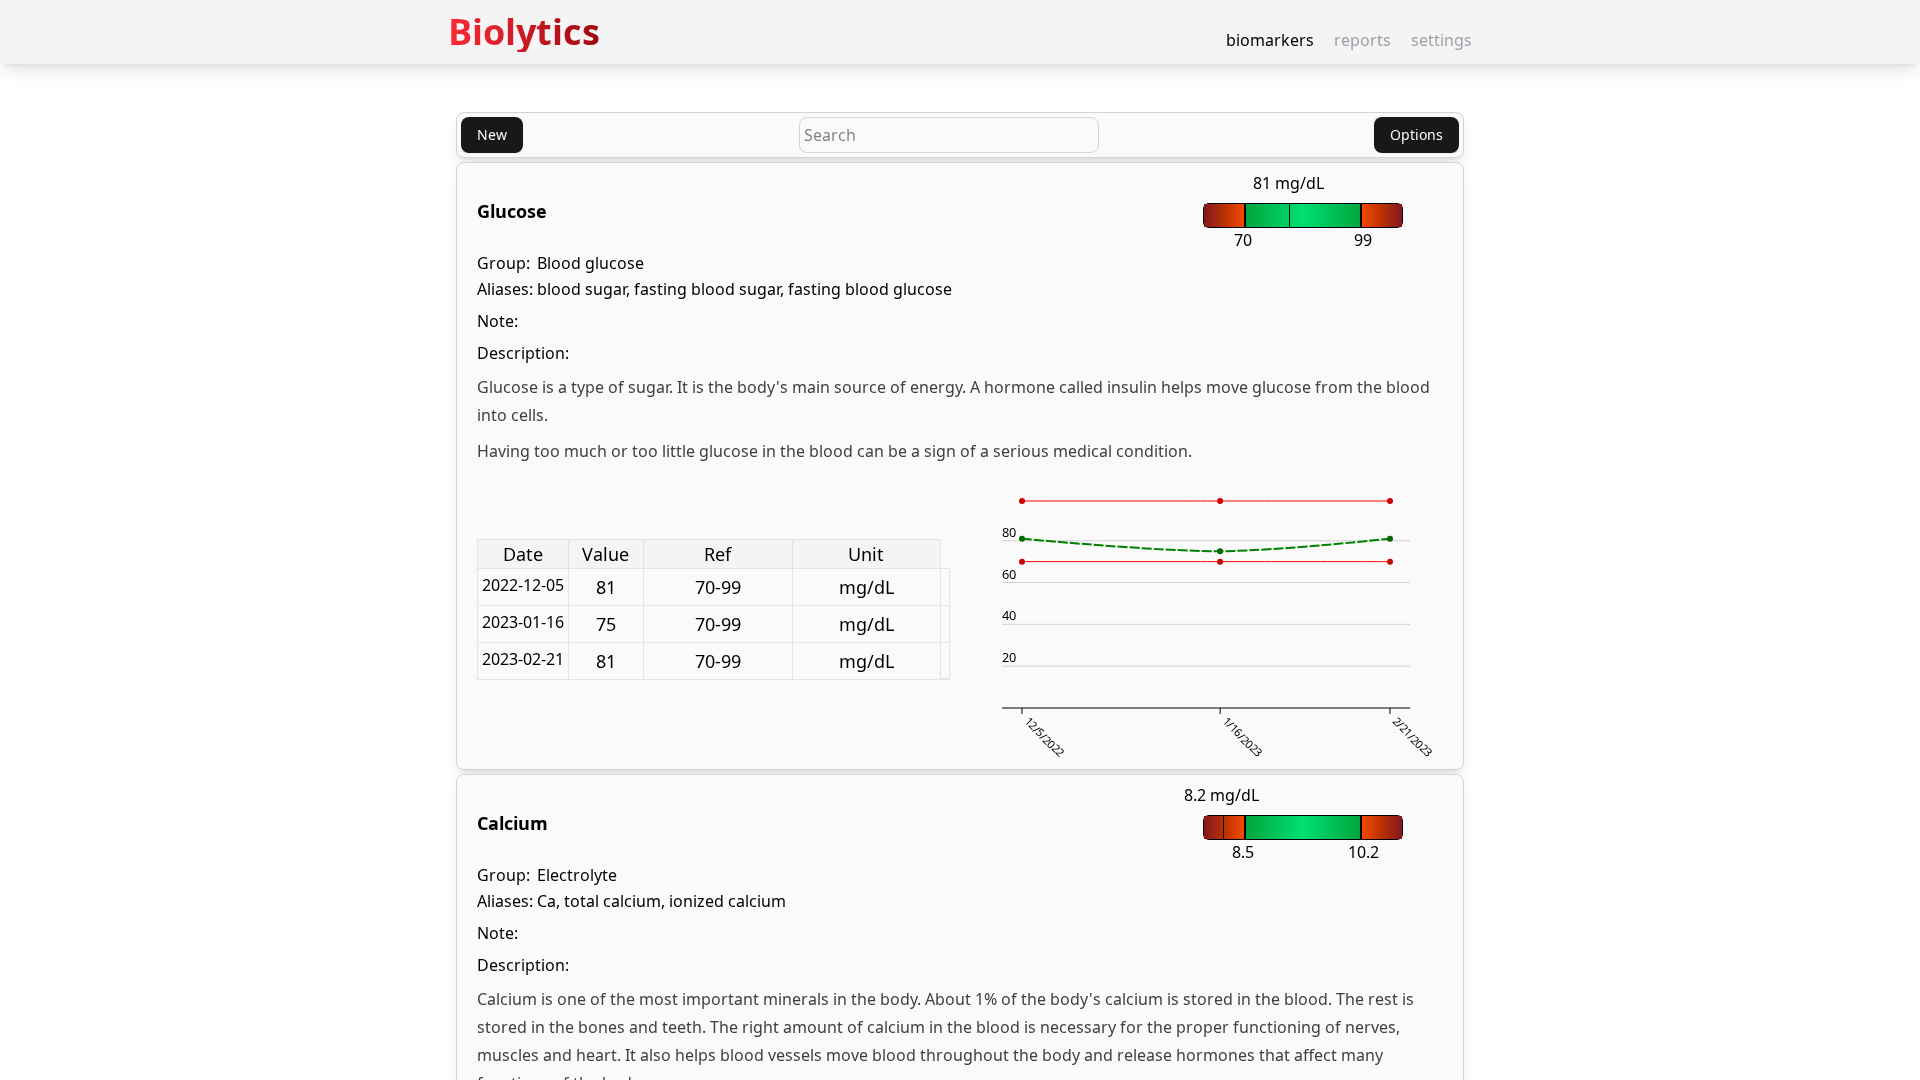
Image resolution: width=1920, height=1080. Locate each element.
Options (1416, 134)
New (492, 134)
